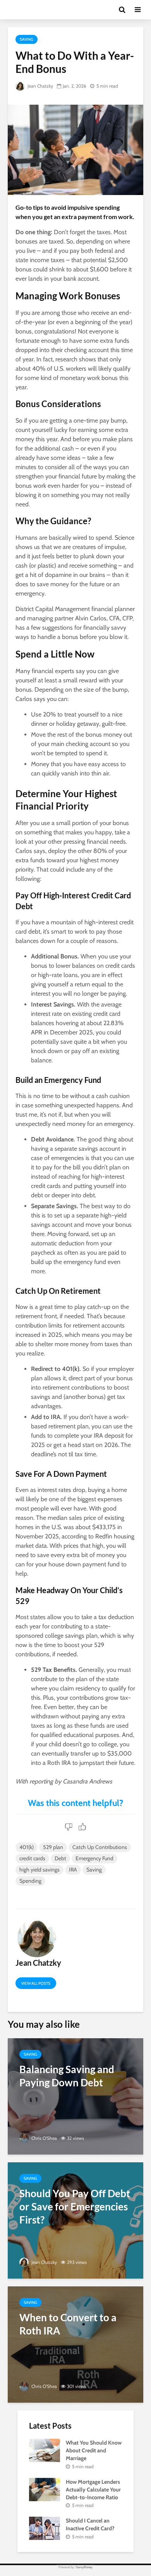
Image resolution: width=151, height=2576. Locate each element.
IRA (73, 1870)
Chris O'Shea (44, 2138)
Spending (30, 1881)
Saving (27, 39)
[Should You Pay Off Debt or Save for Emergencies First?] (75, 2220)
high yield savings (39, 1870)
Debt (60, 1858)
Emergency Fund (94, 1858)
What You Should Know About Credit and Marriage (94, 2450)
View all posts (36, 1983)
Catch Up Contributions (100, 1847)
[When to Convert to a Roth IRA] (75, 2344)
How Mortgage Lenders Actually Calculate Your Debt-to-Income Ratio (93, 2490)
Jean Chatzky (40, 86)
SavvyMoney (84, 2567)
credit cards (32, 1858)
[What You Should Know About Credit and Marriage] (45, 2450)
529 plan (53, 1847)
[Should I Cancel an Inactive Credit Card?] (45, 2528)
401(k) (27, 1847)
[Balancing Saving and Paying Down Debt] (75, 2096)
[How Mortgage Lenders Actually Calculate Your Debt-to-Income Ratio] (45, 2489)
